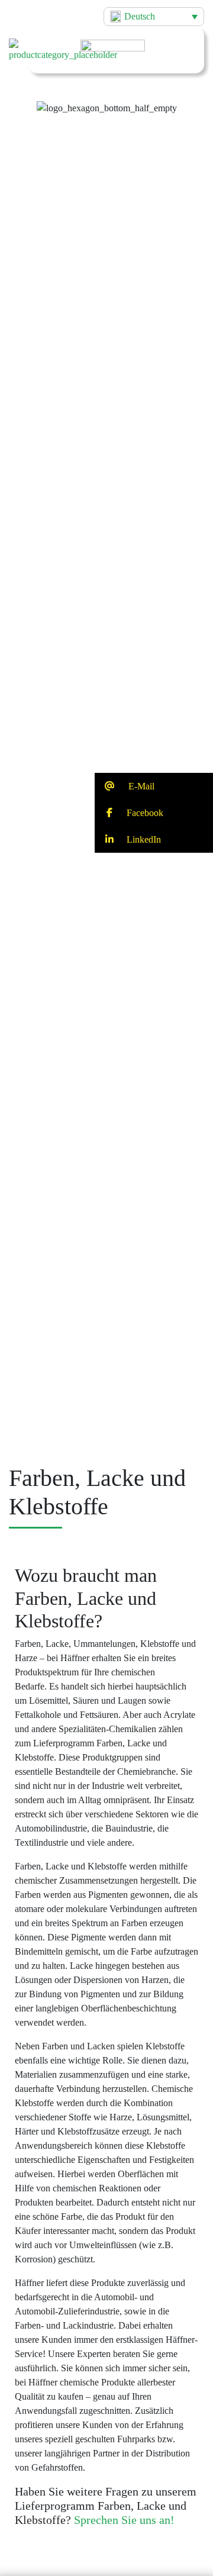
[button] (106, 98)
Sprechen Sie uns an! (124, 2520)
